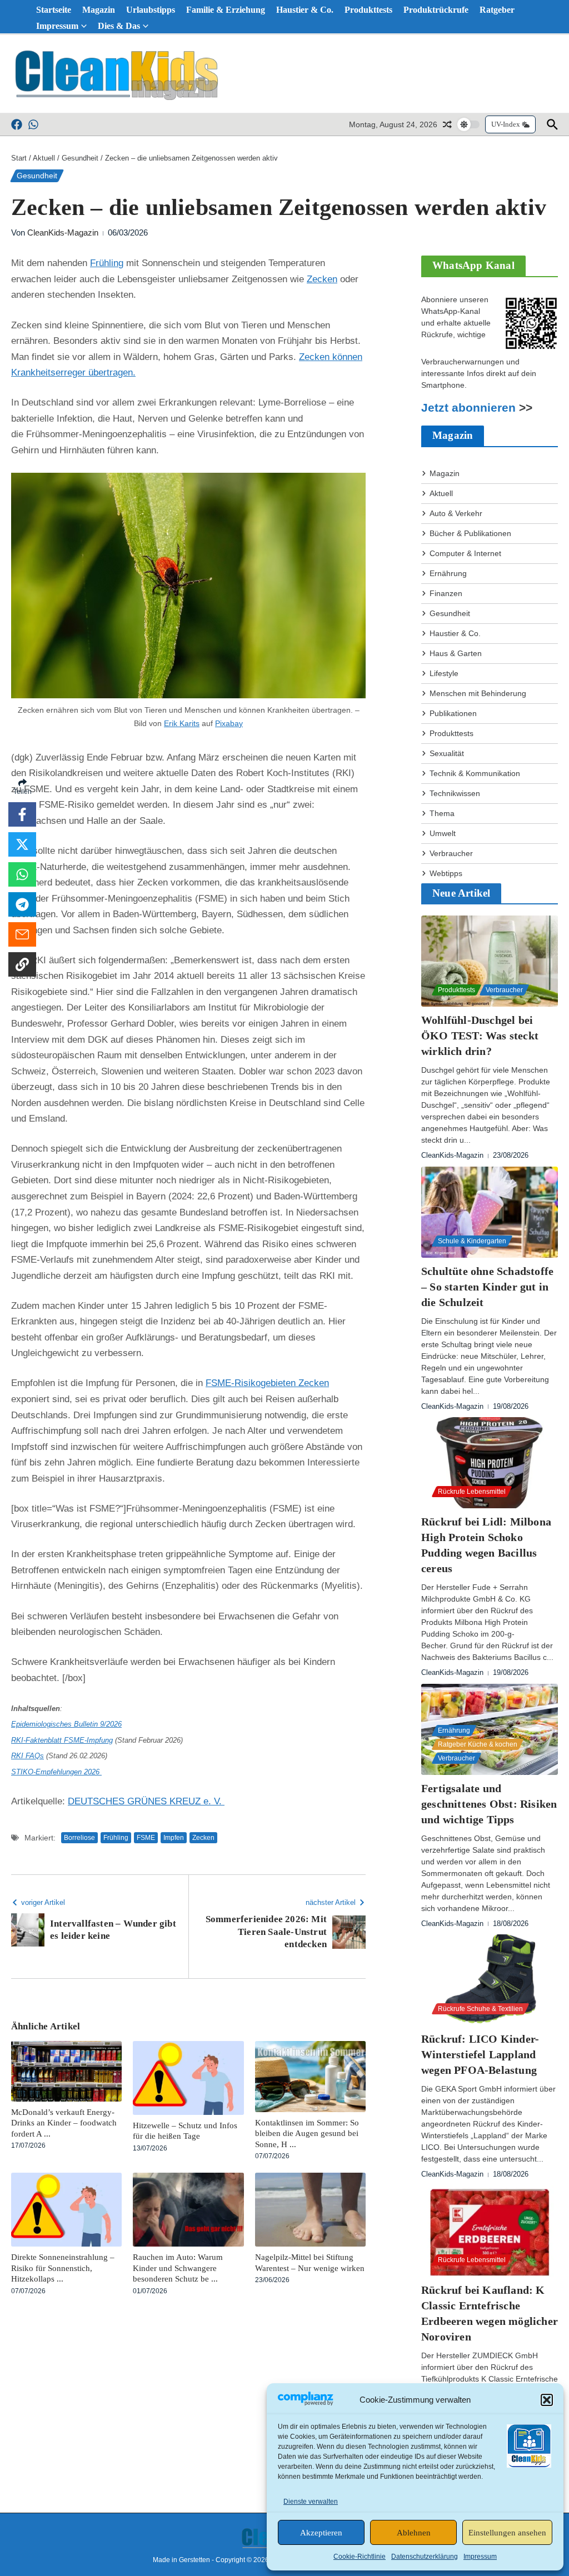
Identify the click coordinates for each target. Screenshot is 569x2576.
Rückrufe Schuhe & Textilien (480, 2009)
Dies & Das (119, 26)
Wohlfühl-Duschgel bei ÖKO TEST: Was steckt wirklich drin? (480, 1036)
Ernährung (448, 573)
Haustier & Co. (305, 10)
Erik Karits (182, 723)
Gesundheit (80, 158)
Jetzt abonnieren (468, 408)
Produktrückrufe (436, 10)
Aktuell (44, 158)
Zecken (322, 279)
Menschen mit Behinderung (478, 693)
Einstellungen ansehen (507, 2533)
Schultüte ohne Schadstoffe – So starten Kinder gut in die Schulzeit (487, 1287)
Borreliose (79, 1838)
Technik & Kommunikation (475, 773)
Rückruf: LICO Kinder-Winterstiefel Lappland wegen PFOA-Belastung (480, 2054)
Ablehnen (414, 2533)
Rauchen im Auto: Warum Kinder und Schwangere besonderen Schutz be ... (178, 2268)
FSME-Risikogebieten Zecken (267, 1383)
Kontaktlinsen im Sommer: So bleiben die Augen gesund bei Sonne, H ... (307, 2134)
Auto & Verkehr (456, 513)
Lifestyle (444, 673)
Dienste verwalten (311, 2502)
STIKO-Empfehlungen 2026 (56, 1772)
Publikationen (453, 713)
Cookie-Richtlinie (360, 2557)
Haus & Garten (456, 653)
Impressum (480, 2557)
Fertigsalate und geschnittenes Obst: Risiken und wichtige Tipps (489, 1804)
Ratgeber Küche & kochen (478, 1744)
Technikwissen (455, 793)
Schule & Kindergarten (472, 1241)
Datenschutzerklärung (425, 2557)
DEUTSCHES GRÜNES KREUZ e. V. (146, 1801)
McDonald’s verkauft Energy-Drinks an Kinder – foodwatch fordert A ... (64, 2123)
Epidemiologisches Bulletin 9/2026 (66, 1724)
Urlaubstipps (151, 10)
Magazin (99, 10)
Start (19, 158)
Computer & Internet (465, 553)
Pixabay (229, 723)
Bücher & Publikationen (470, 533)
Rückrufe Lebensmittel (472, 1492)
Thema (442, 813)
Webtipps (446, 873)
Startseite (54, 10)
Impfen (174, 1838)
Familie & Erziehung (226, 10)
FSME (146, 1838)
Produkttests (368, 10)
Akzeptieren (321, 2533)
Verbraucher (451, 853)
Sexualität (447, 753)
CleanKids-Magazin (63, 232)
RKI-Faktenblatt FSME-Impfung (62, 1740)
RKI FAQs (28, 1756)
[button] (547, 2400)
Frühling (107, 263)
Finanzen (446, 593)
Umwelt (443, 833)
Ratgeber (497, 10)
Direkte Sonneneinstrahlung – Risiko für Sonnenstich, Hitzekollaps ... (63, 2268)
